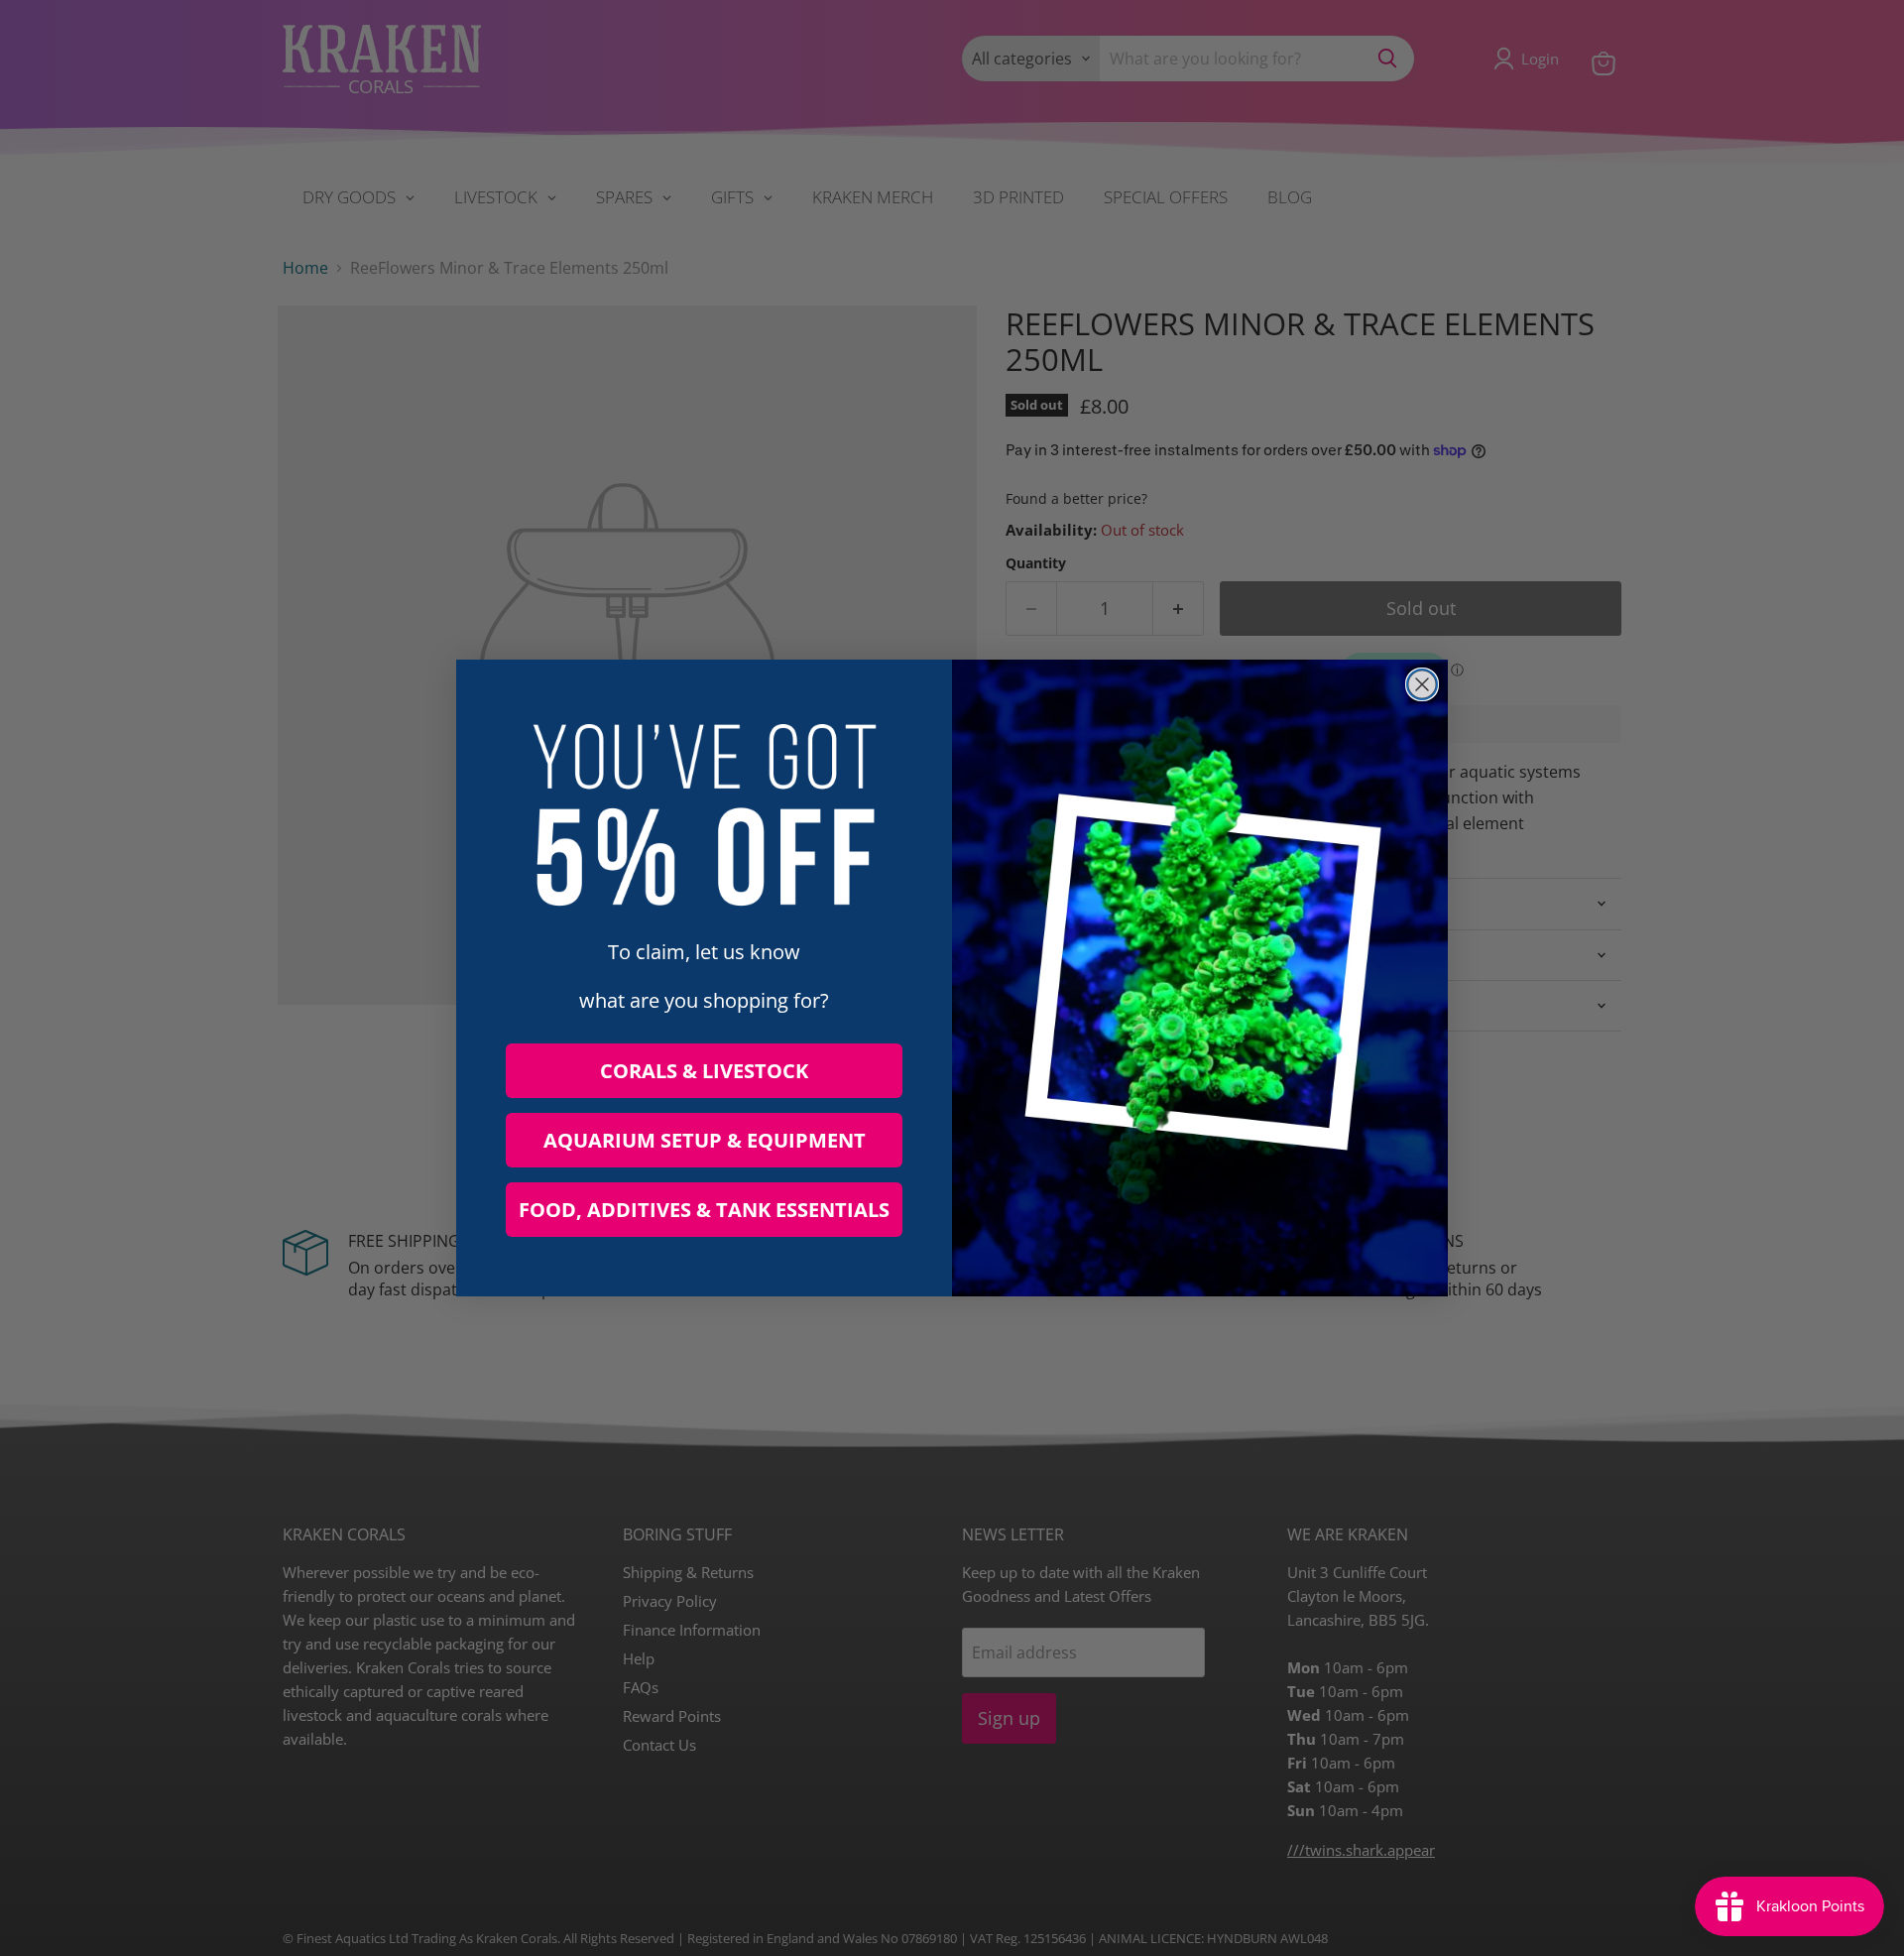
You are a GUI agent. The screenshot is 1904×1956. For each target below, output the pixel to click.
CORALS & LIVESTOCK (704, 1071)
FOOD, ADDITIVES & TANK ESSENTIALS (704, 1210)
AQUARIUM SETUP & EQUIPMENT (705, 1140)
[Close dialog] (1422, 684)
